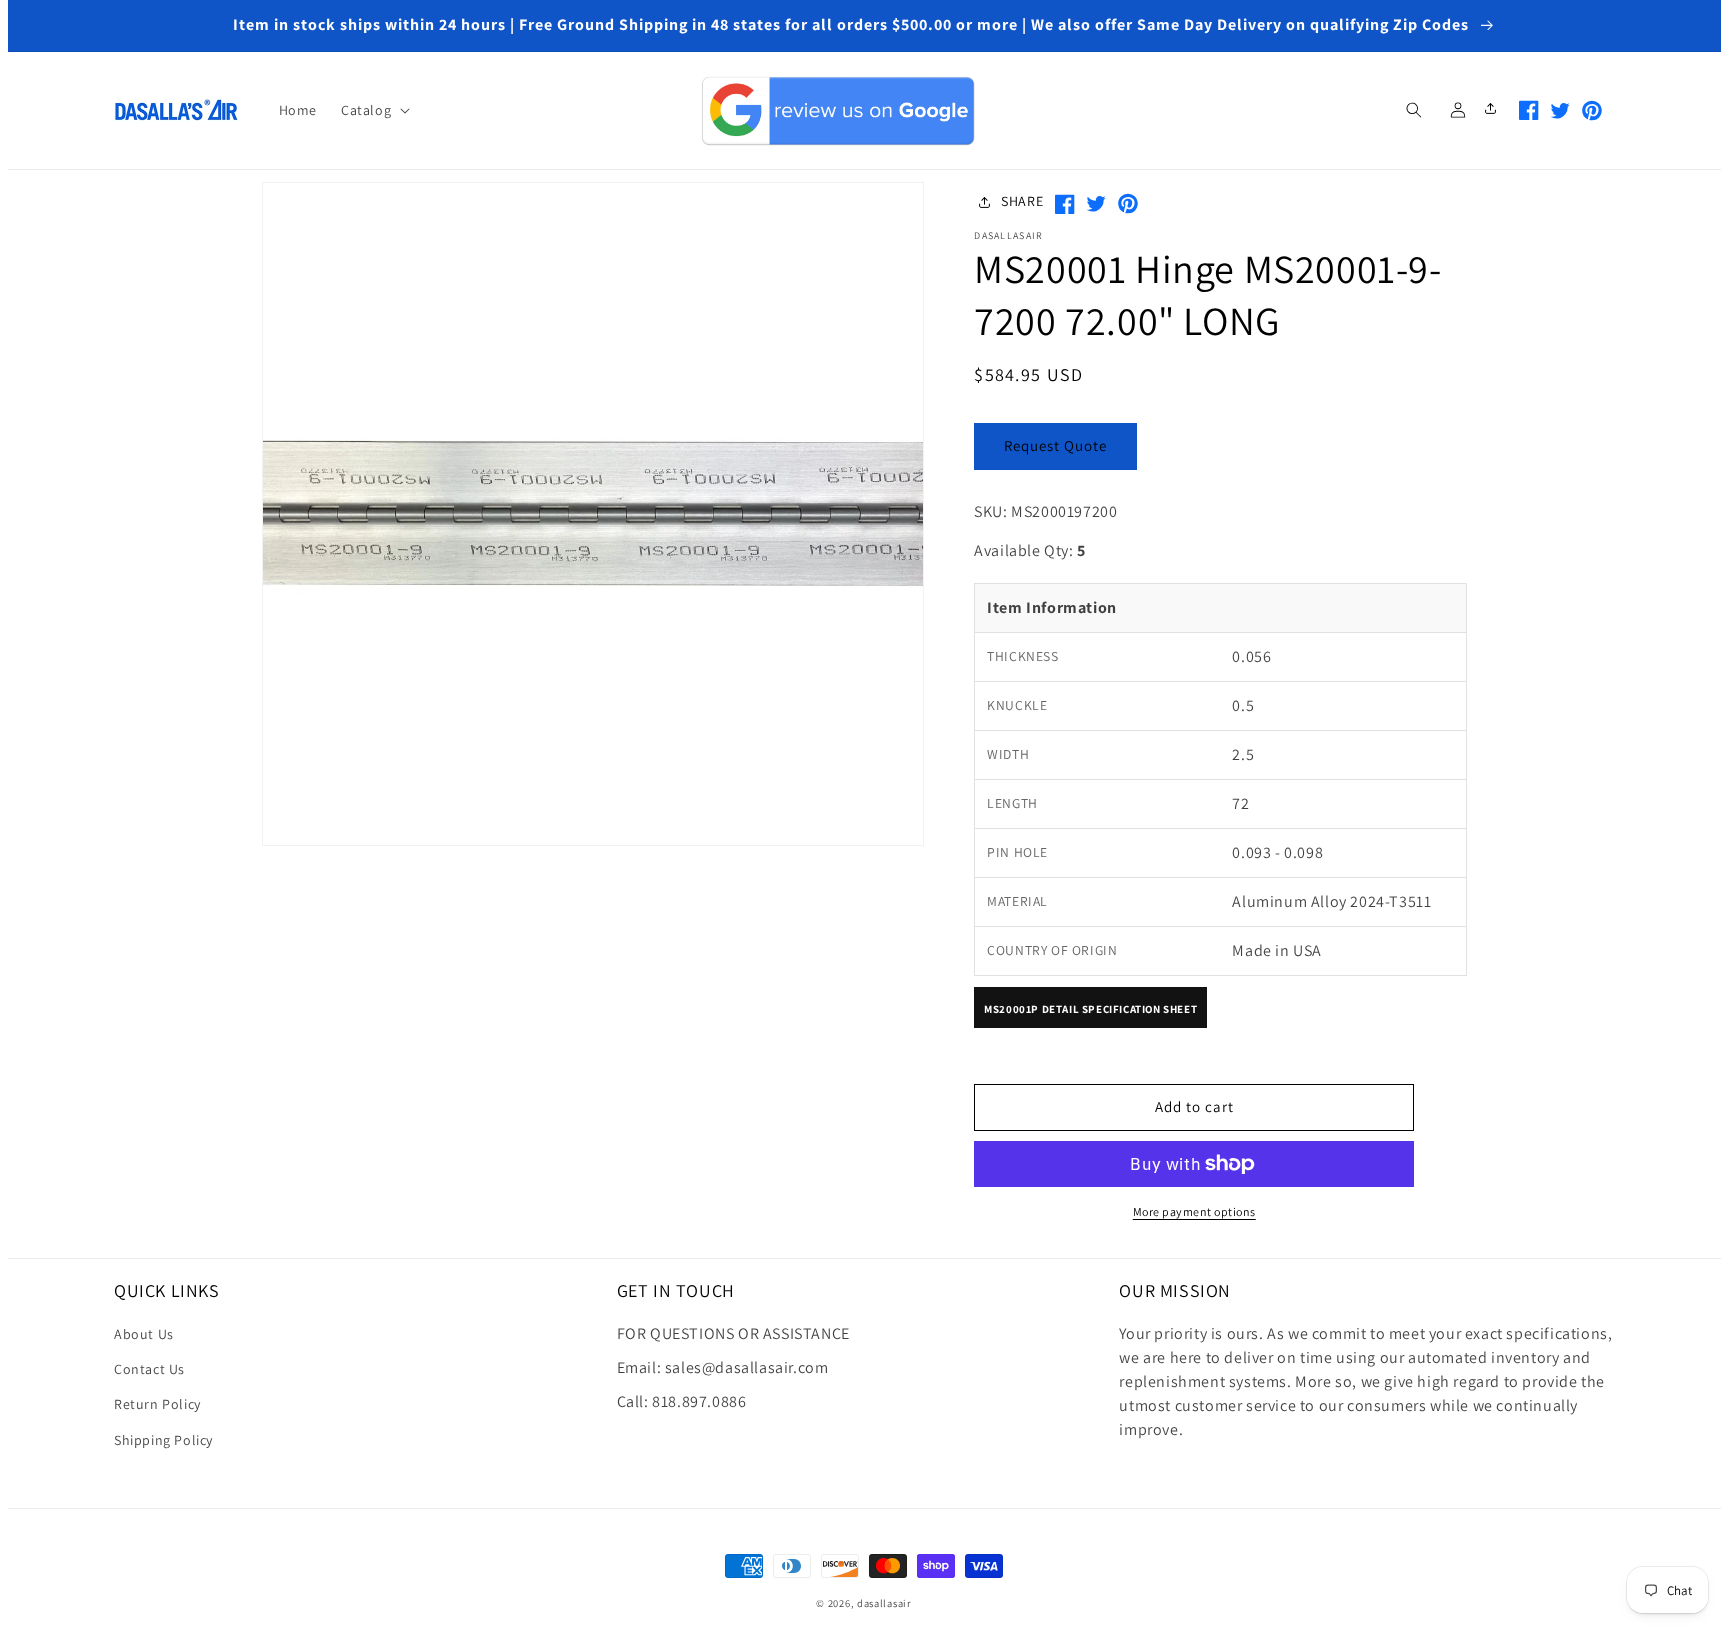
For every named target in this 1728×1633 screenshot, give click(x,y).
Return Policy (157, 1404)
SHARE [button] (1022, 201)
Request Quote (1055, 445)
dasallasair (884, 1603)
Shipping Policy (163, 1440)
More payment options (1194, 1211)
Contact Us (149, 1369)
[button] (373, 110)
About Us (144, 1334)
